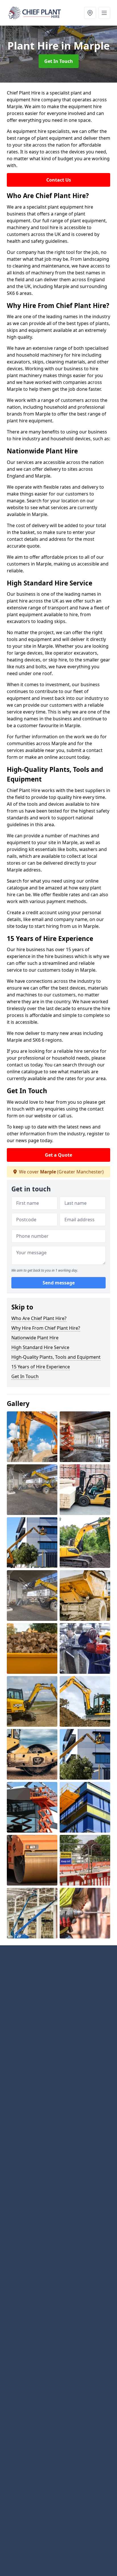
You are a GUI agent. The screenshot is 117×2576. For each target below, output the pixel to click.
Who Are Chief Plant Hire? (39, 1318)
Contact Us (59, 180)
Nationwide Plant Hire (35, 1338)
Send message (59, 1283)
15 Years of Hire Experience (41, 1367)
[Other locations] (90, 13)
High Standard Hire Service (40, 1347)
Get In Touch (59, 61)
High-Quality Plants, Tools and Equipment (56, 1357)
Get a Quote (58, 1155)
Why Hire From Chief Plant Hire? (46, 1328)
